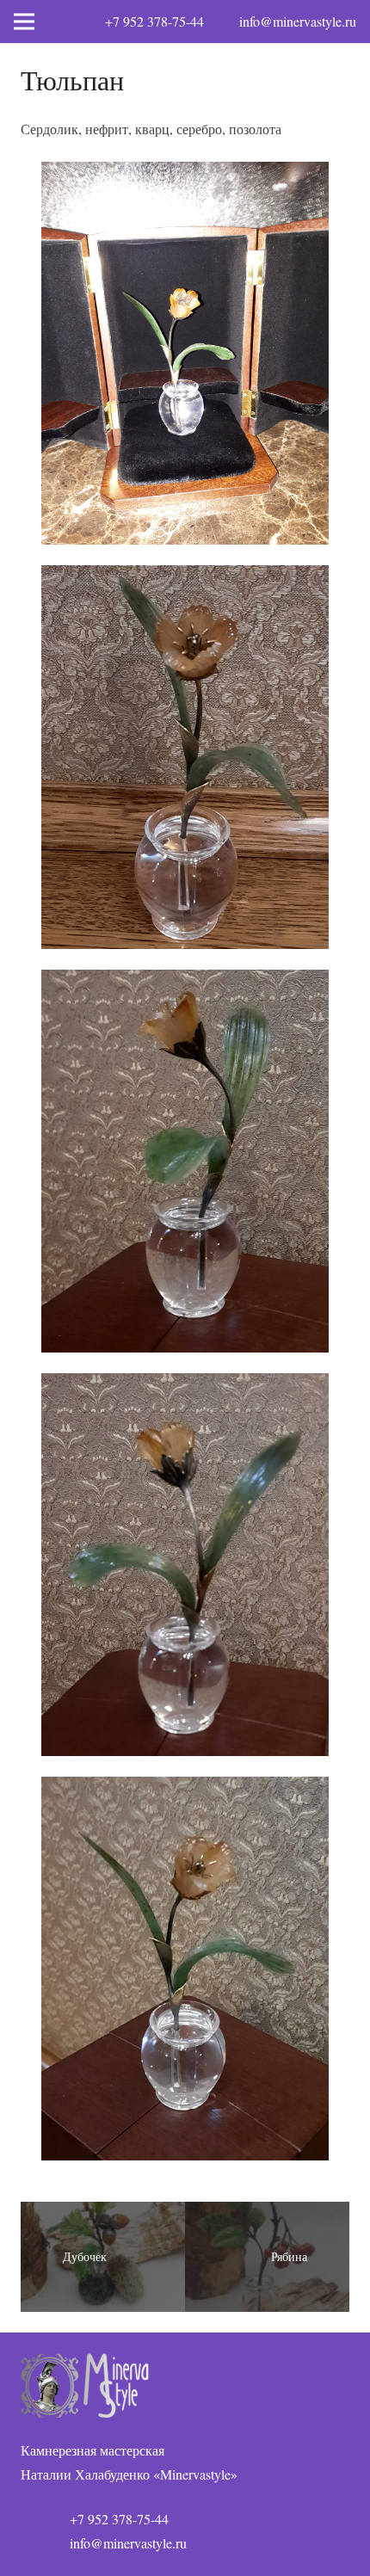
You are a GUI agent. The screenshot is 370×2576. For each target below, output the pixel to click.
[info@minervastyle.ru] (45, 2543)
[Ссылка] (185, 2385)
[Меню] (24, 22)
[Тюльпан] (185, 1968)
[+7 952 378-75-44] (45, 2519)
